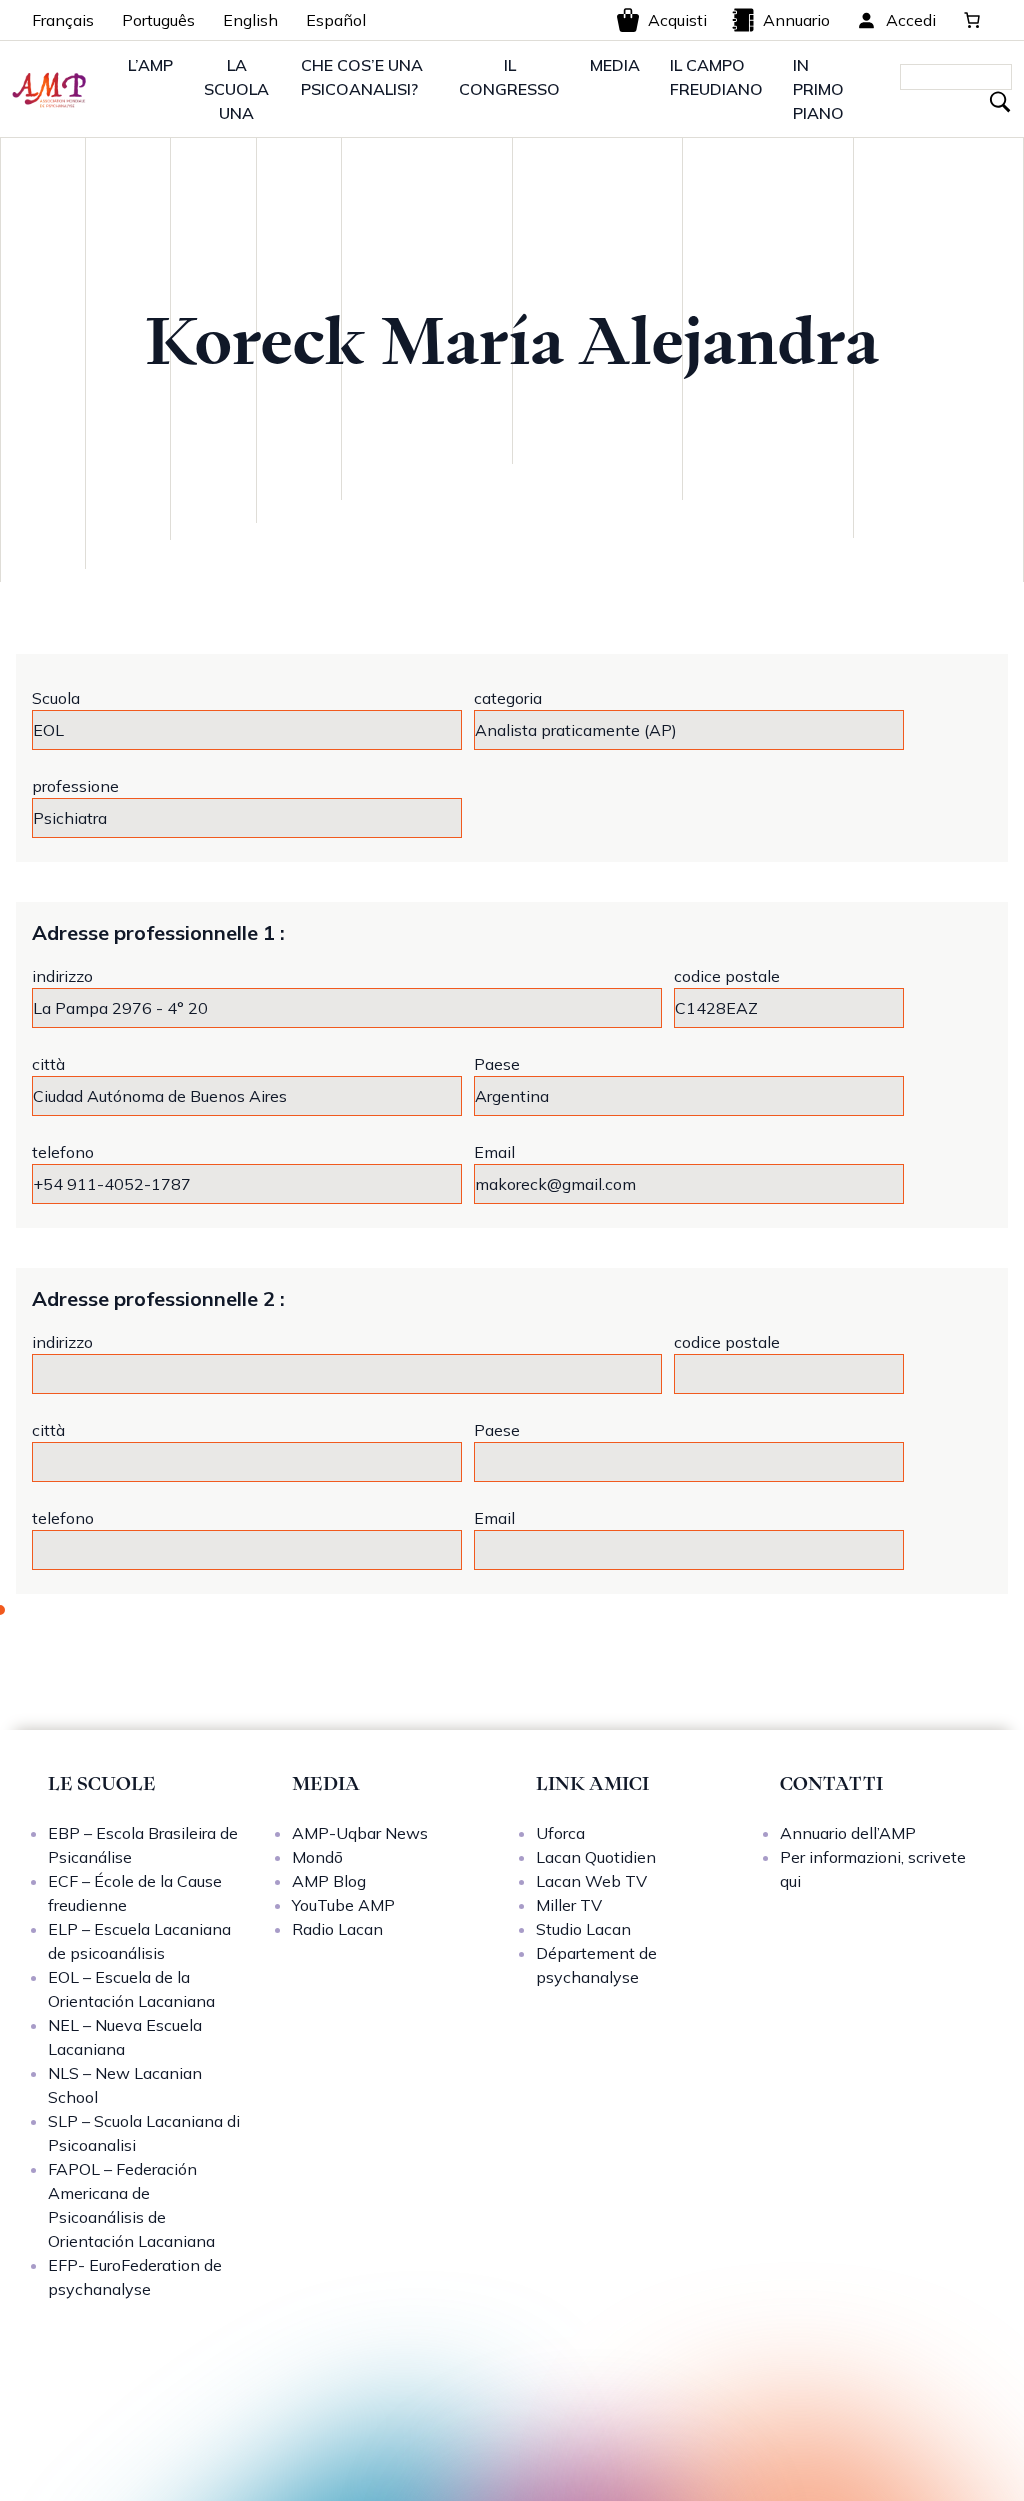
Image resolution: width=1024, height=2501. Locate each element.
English (250, 20)
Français (63, 20)
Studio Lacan (583, 1929)
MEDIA (615, 65)
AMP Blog (329, 1881)
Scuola (56, 698)
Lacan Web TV (591, 1881)
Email (494, 1152)
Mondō (317, 1857)
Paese (497, 1064)
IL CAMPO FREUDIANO (716, 77)
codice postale (727, 976)
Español (336, 20)
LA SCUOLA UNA (236, 89)
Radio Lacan (337, 1929)
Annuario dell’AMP (848, 1833)
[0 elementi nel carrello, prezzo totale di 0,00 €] (972, 20)
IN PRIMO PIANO (818, 89)
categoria (508, 698)
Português (158, 20)
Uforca (560, 1833)
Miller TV (569, 1905)
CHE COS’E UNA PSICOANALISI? (362, 77)
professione (75, 786)
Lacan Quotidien (596, 1857)
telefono (63, 1152)
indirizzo (62, 976)
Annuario (796, 20)
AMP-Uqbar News (360, 1833)
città (48, 1064)
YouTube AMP (343, 1905)
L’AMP (150, 65)
